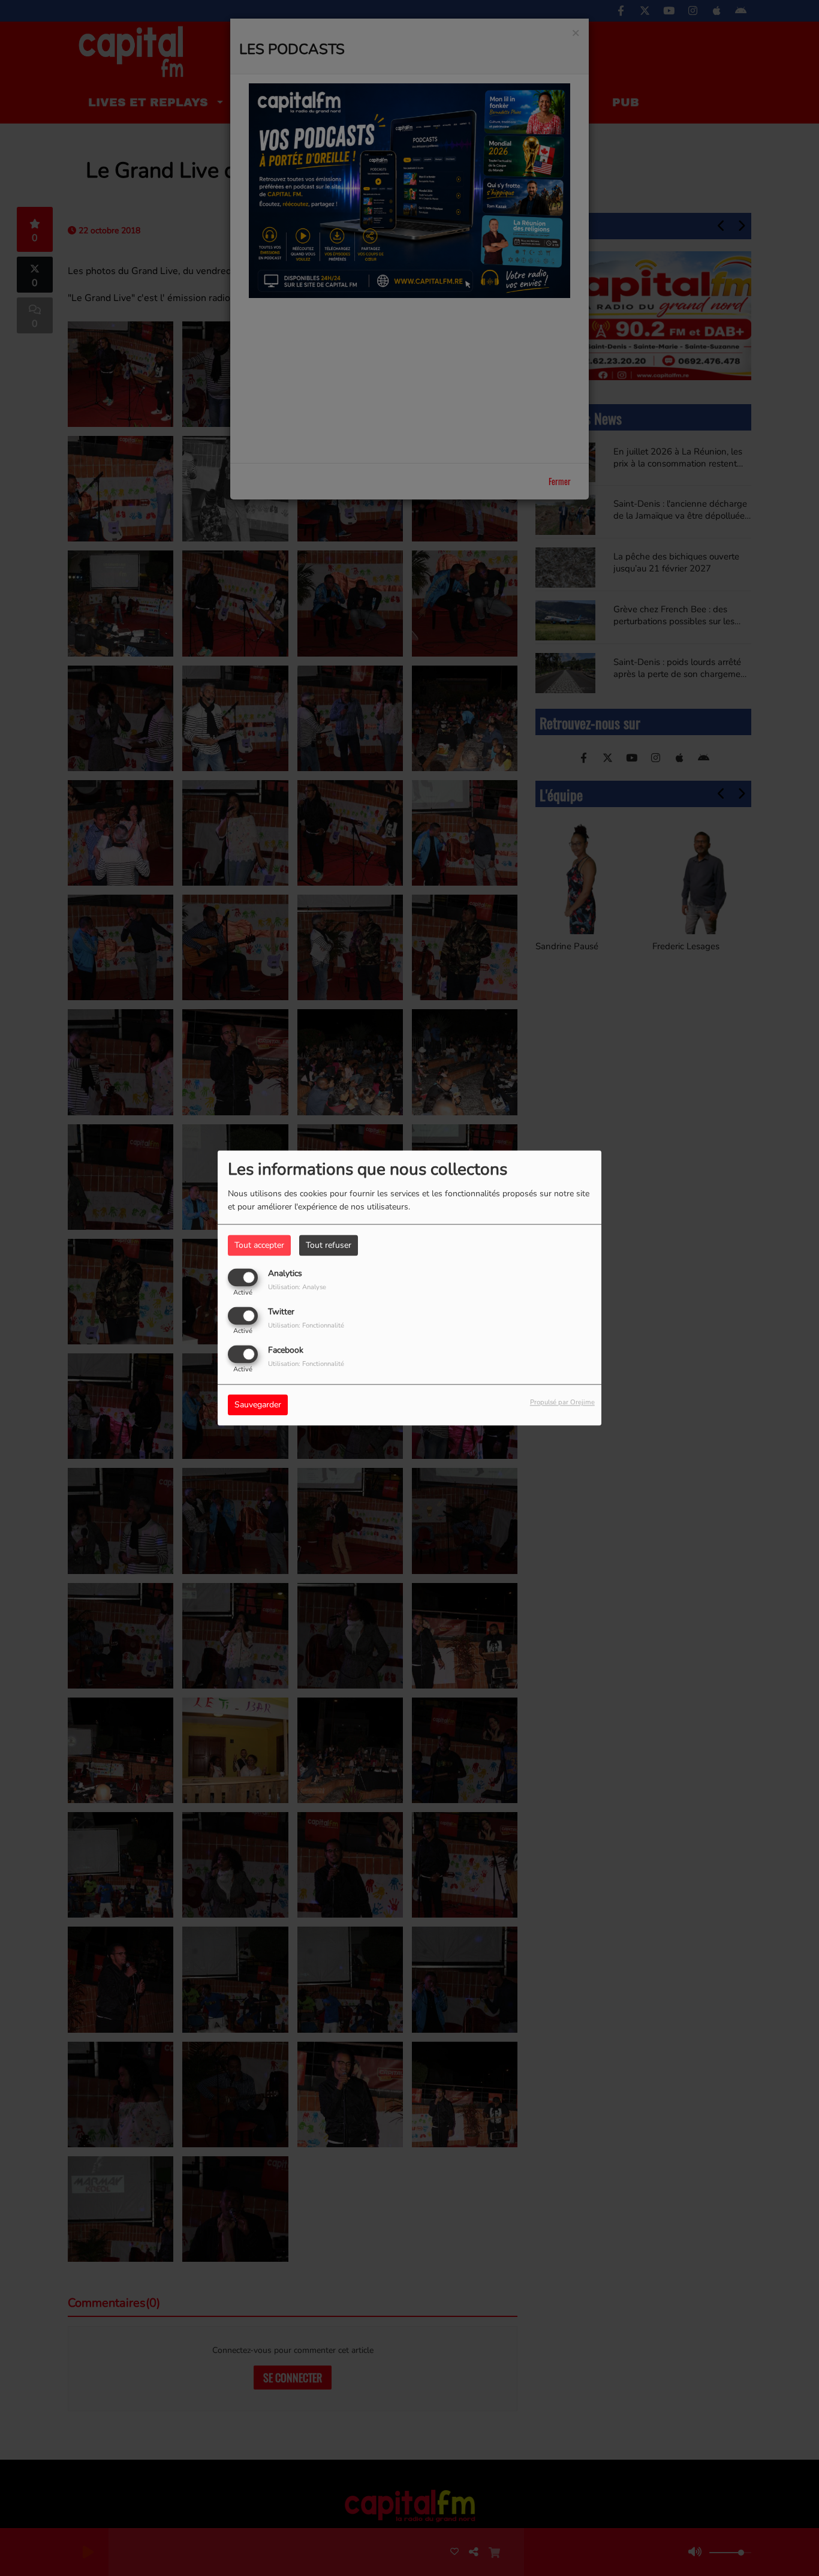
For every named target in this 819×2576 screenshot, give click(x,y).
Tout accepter (259, 1245)
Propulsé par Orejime (562, 1403)
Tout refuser (329, 1245)
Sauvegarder (258, 1405)
